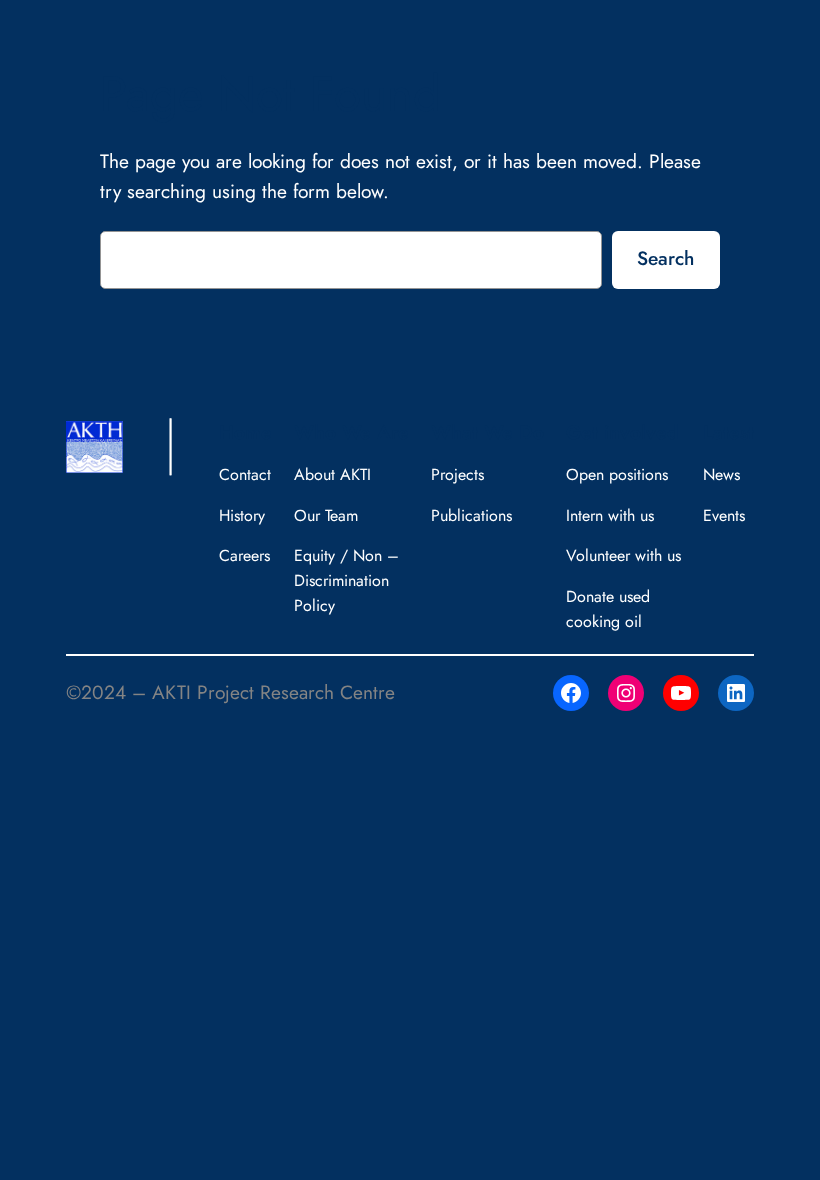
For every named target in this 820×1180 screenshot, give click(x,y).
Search (665, 258)
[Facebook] (571, 693)
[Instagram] (626, 693)
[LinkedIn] (736, 693)
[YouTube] (681, 693)
